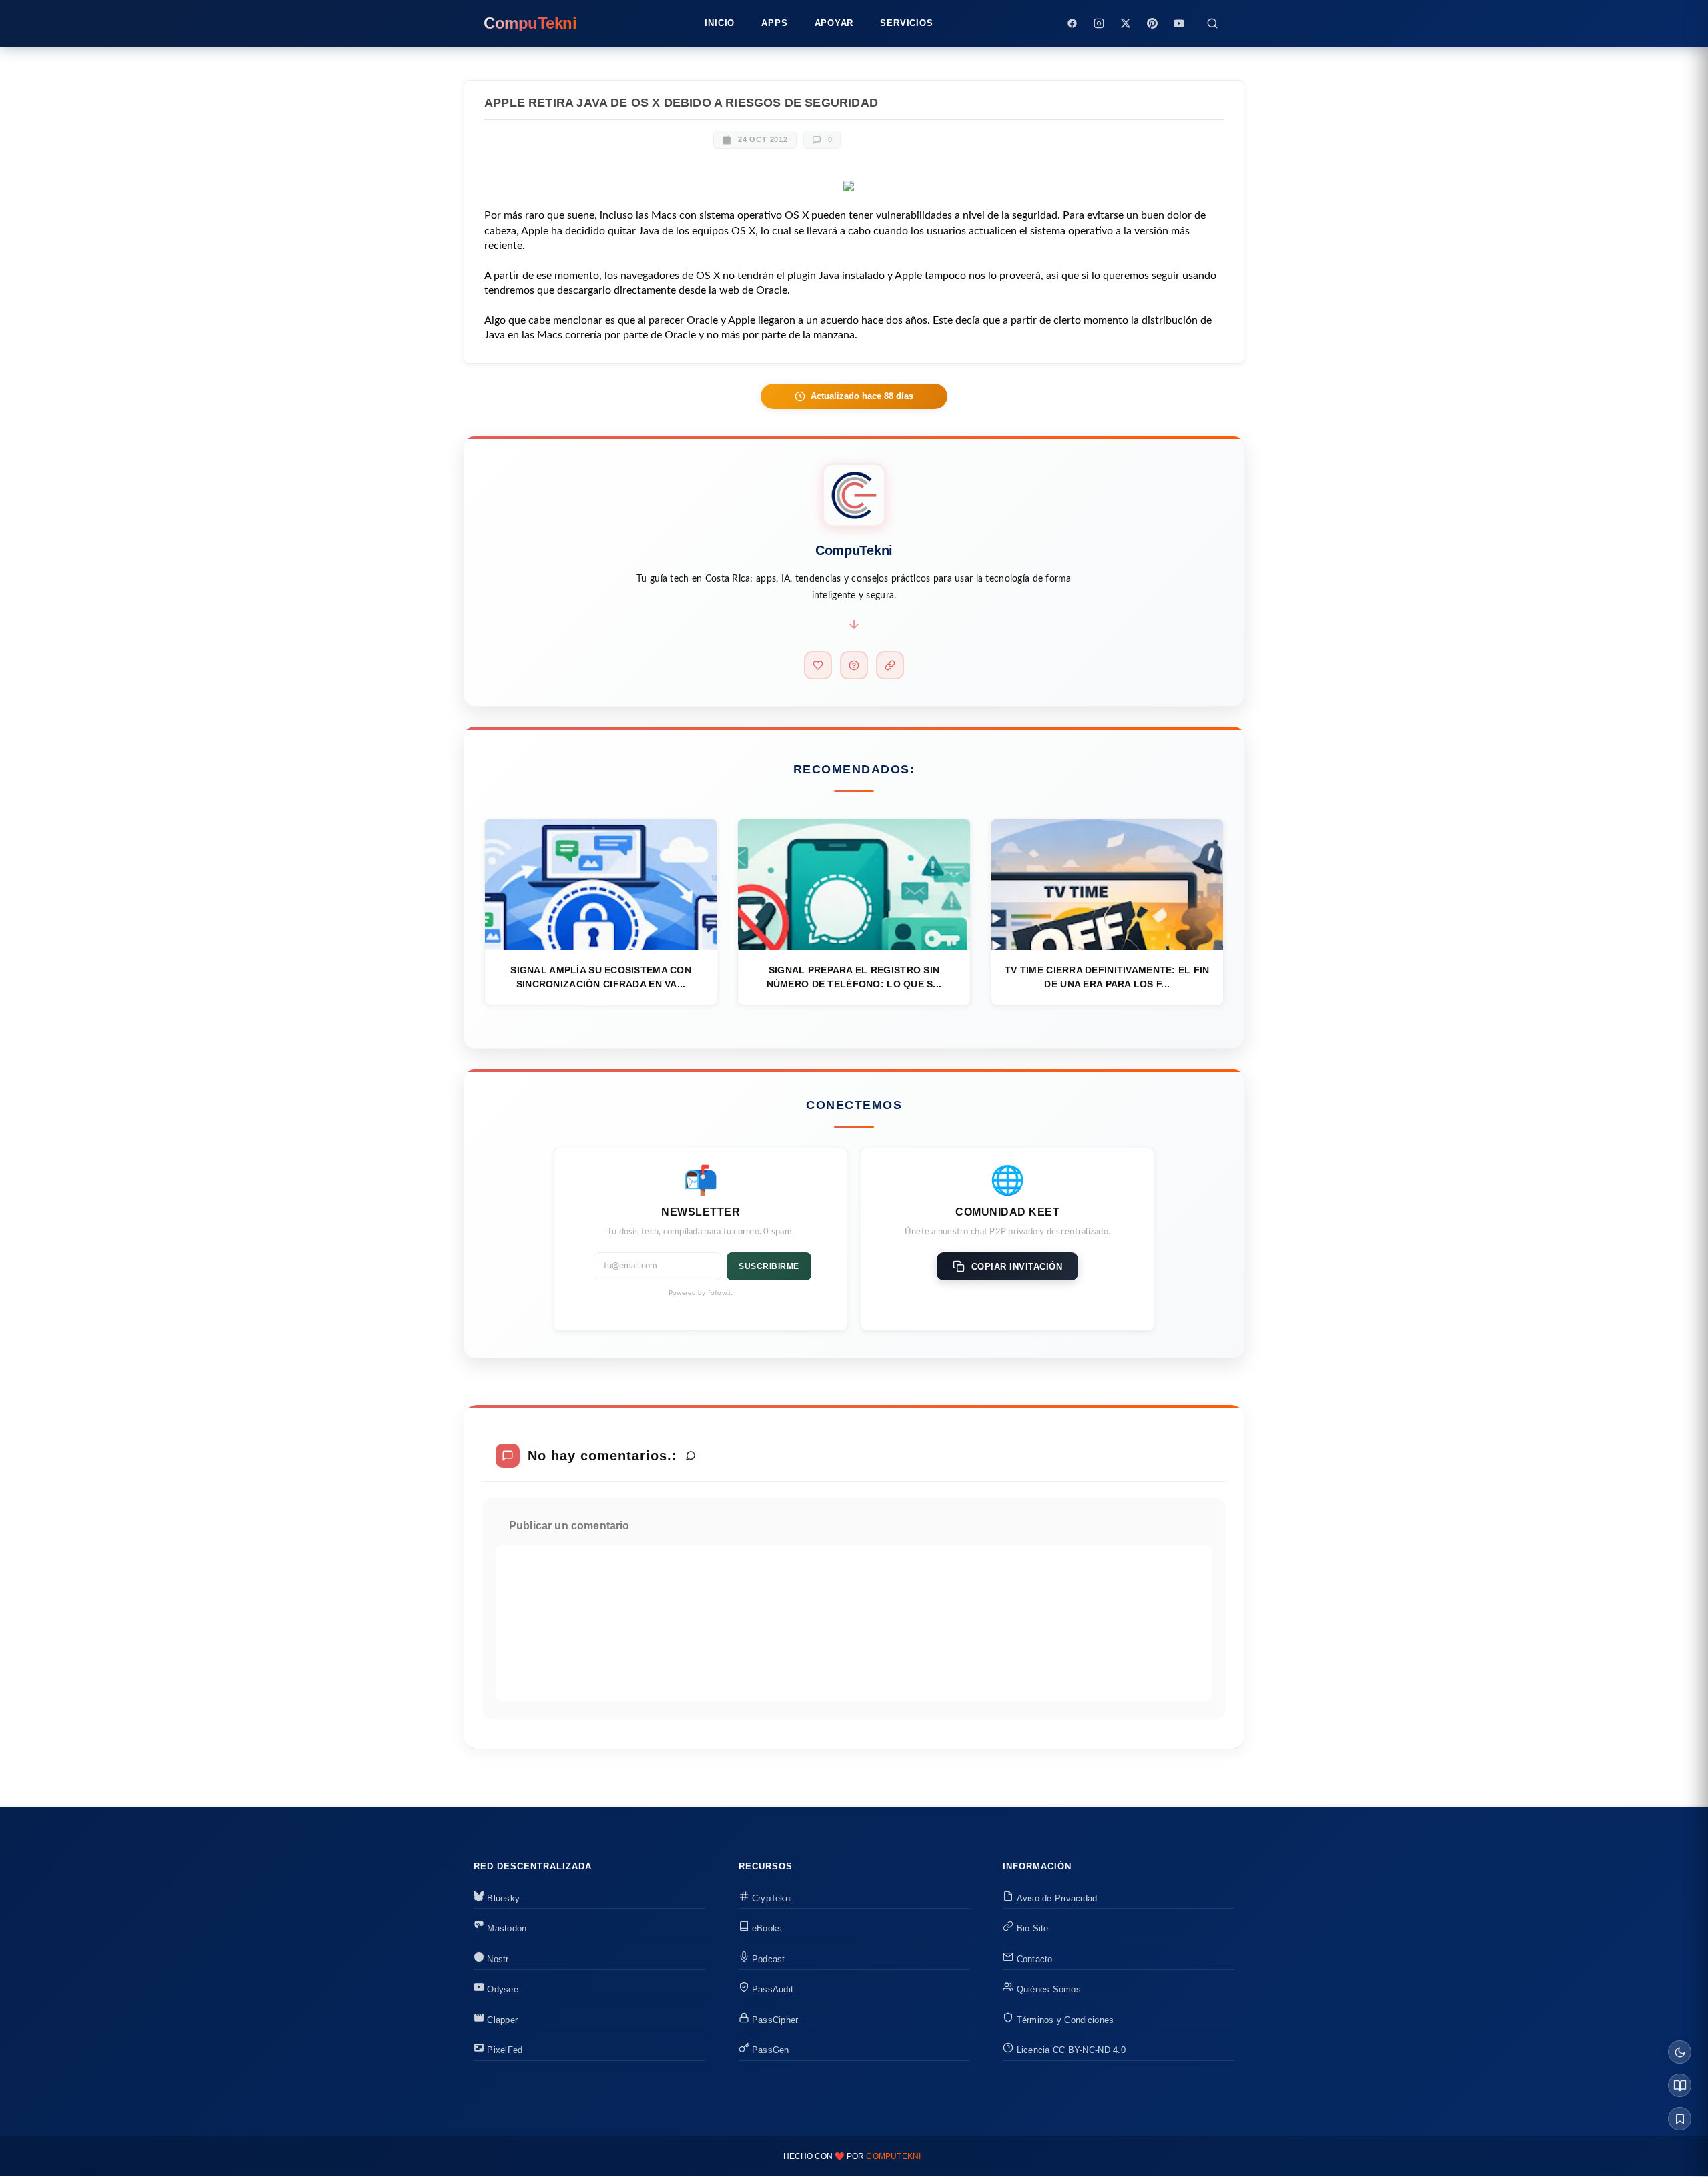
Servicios (906, 23)
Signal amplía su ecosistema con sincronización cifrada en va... (601, 977)
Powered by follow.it (701, 1293)
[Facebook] (1072, 23)
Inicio (720, 23)
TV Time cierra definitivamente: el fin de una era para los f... (1107, 977)
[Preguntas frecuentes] (854, 665)
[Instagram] (1099, 23)
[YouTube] (1179, 23)
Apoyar (834, 23)
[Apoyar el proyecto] (818, 665)
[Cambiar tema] (1680, 2052)
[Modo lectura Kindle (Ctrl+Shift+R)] (1680, 2085)
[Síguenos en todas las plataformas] (890, 665)
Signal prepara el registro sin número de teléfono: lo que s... (854, 977)
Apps (774, 23)
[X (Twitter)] (1126, 23)
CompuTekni (893, 2156)
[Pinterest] (1152, 23)
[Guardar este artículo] (1680, 2119)
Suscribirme (769, 1266)
